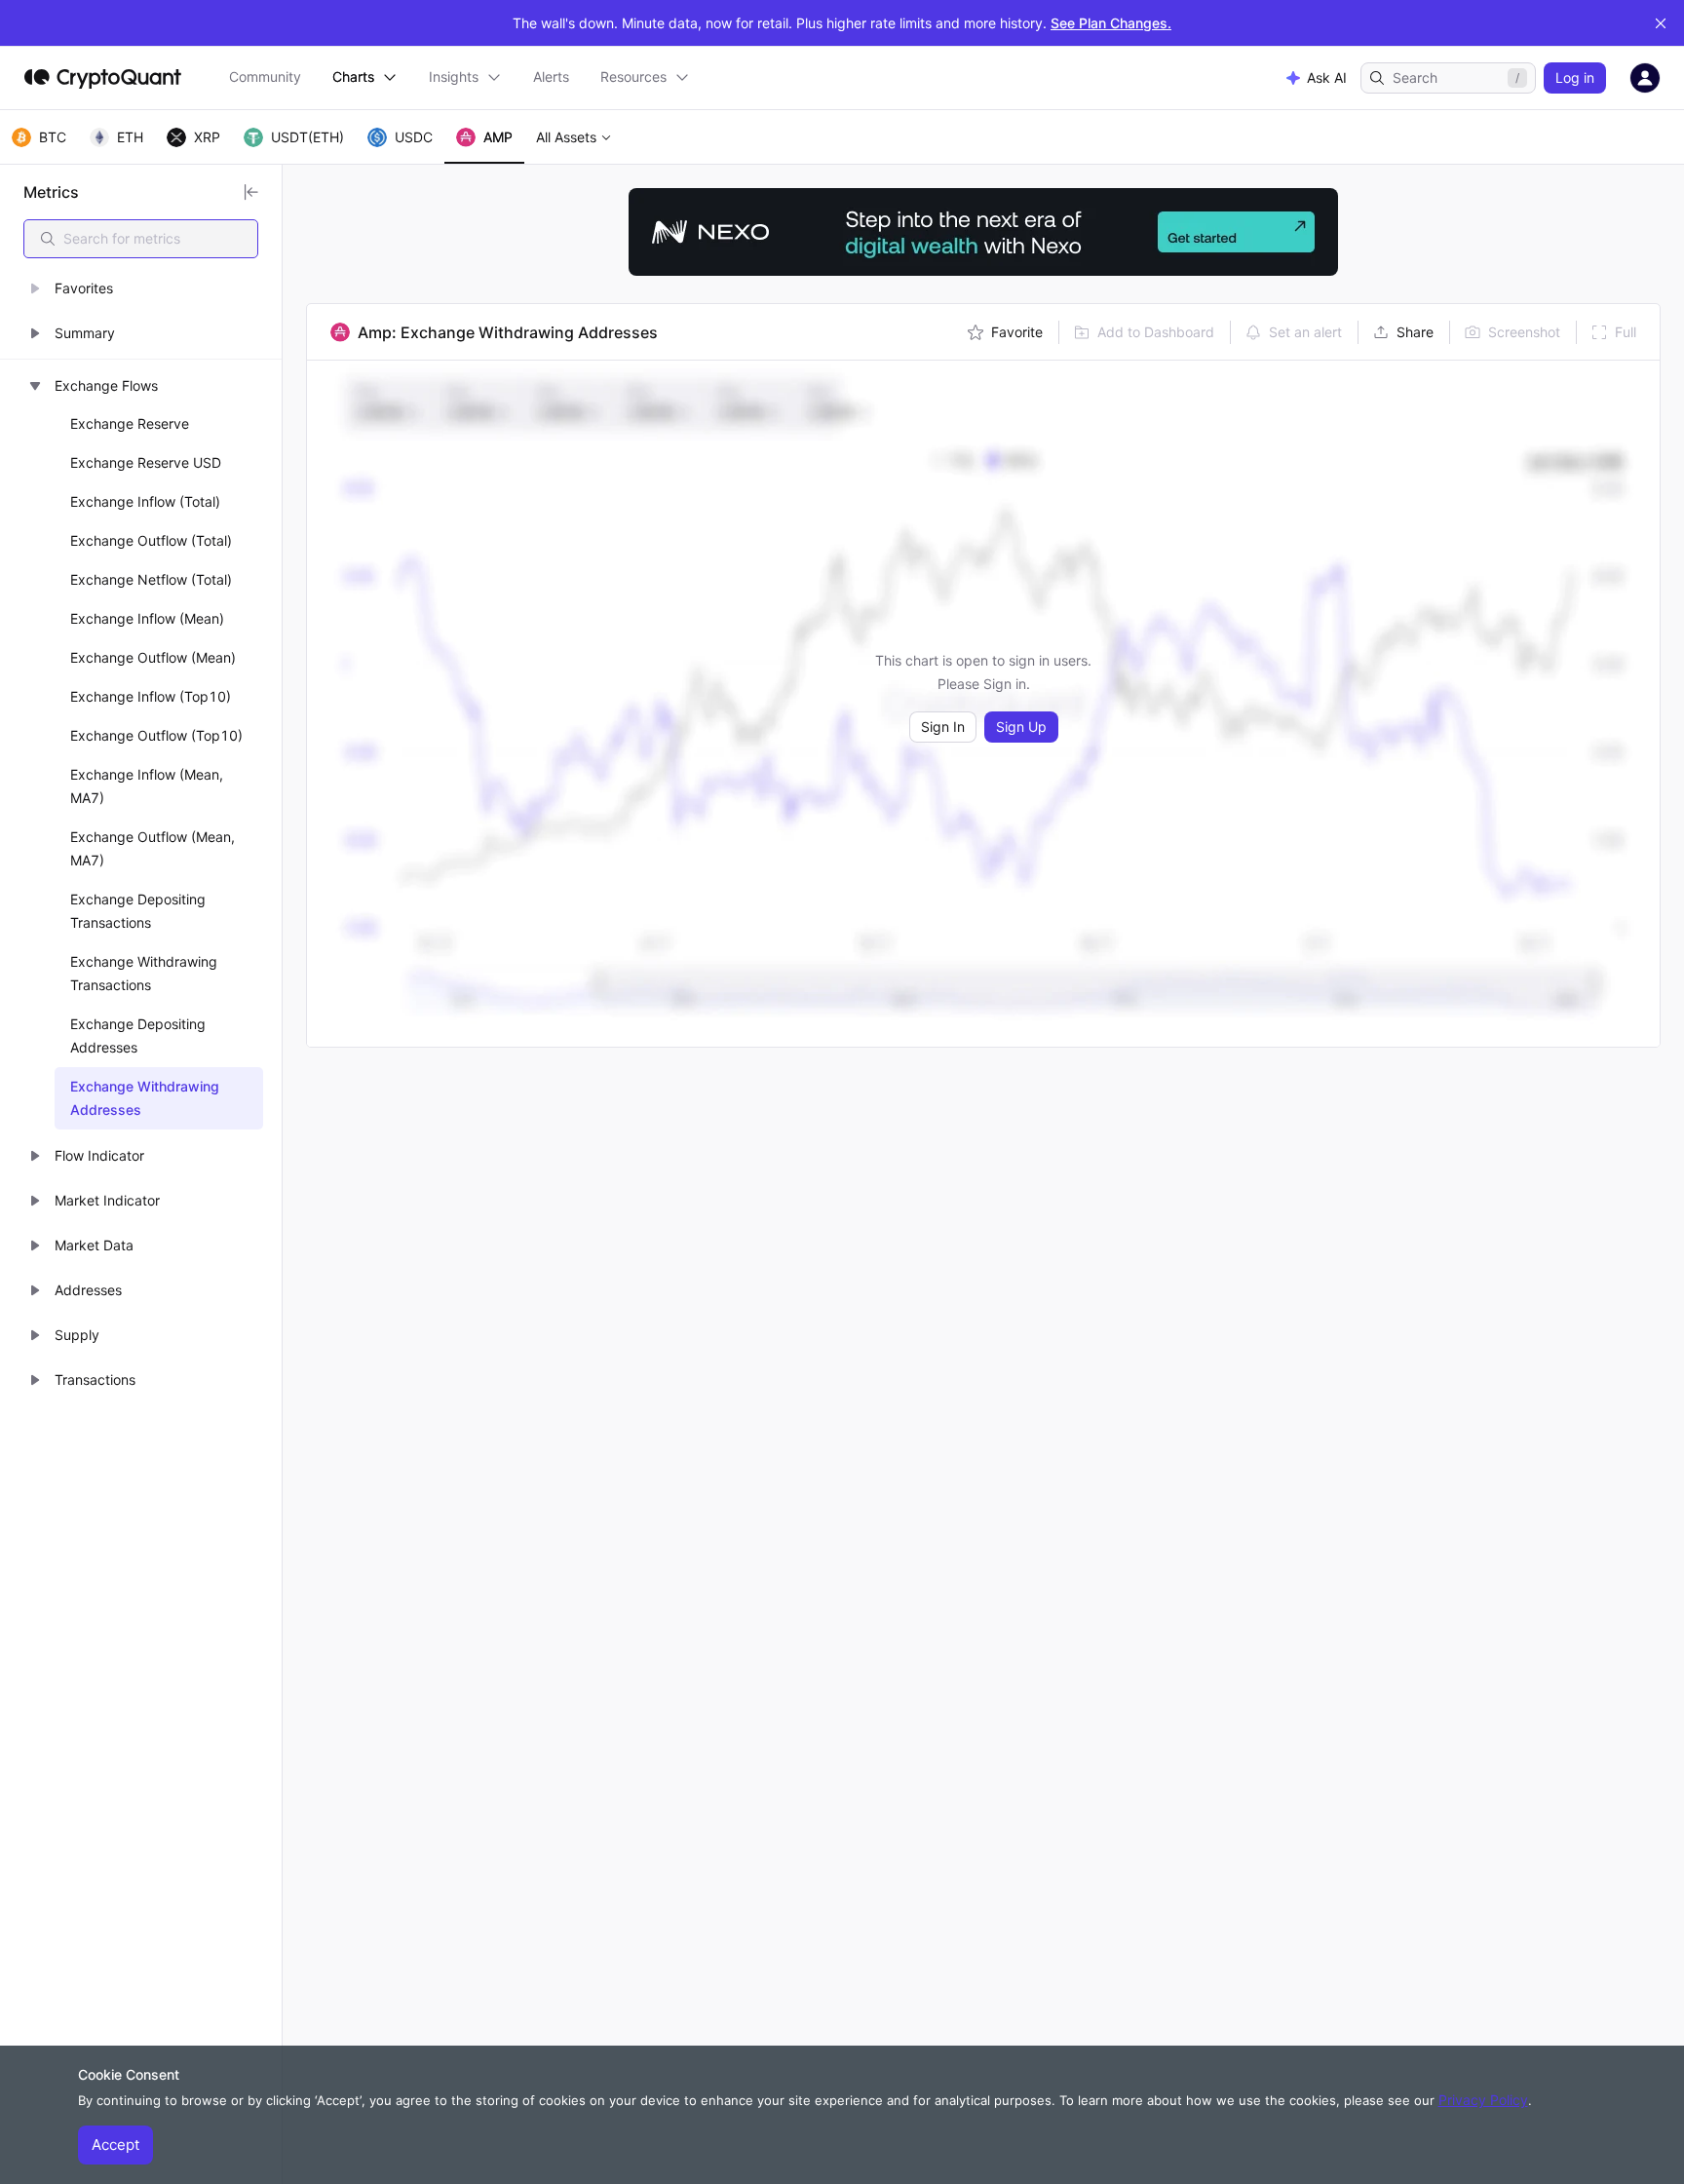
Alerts (551, 77)
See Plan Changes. (1111, 23)
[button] (141, 288)
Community (265, 77)
